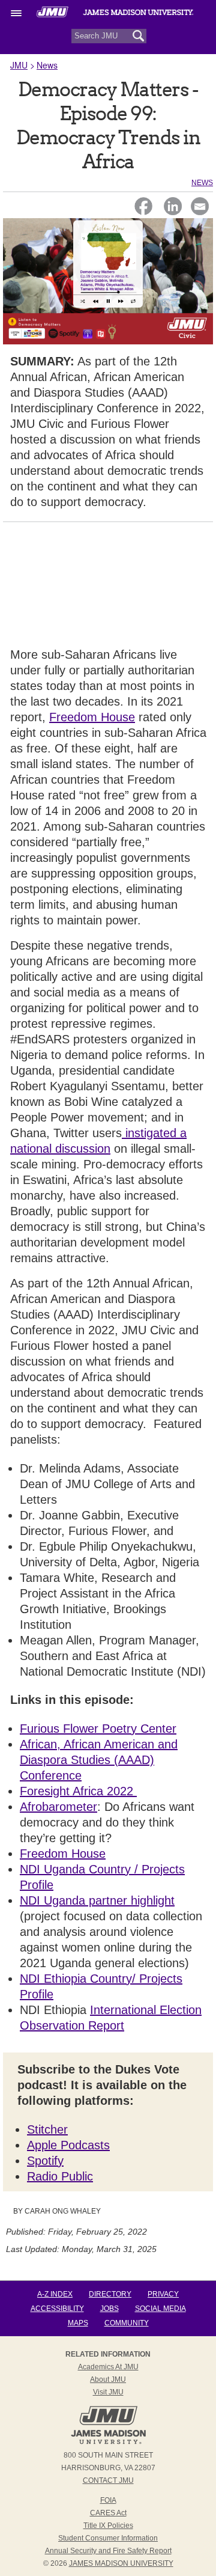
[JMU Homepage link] (108, 2443)
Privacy (163, 2294)
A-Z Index (55, 2294)
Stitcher (47, 2129)
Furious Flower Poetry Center (98, 1729)
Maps (78, 2323)
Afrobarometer (58, 1807)
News (47, 65)
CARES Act (108, 2513)
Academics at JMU (108, 2367)
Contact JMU (108, 2480)
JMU (19, 65)
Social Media (160, 2309)
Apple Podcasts (68, 2145)
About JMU (108, 2379)
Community (127, 2323)
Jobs (109, 2309)
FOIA (108, 2500)
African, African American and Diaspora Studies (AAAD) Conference (99, 1760)
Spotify (45, 2161)
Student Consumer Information (108, 2538)
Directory (110, 2294)
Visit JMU (108, 2392)
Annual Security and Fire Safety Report (108, 2551)
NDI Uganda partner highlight (97, 1900)
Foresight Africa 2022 (78, 1791)
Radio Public (60, 2176)
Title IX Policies (108, 2526)
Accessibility (57, 2309)
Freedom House (92, 717)
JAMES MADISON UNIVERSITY (121, 2563)
